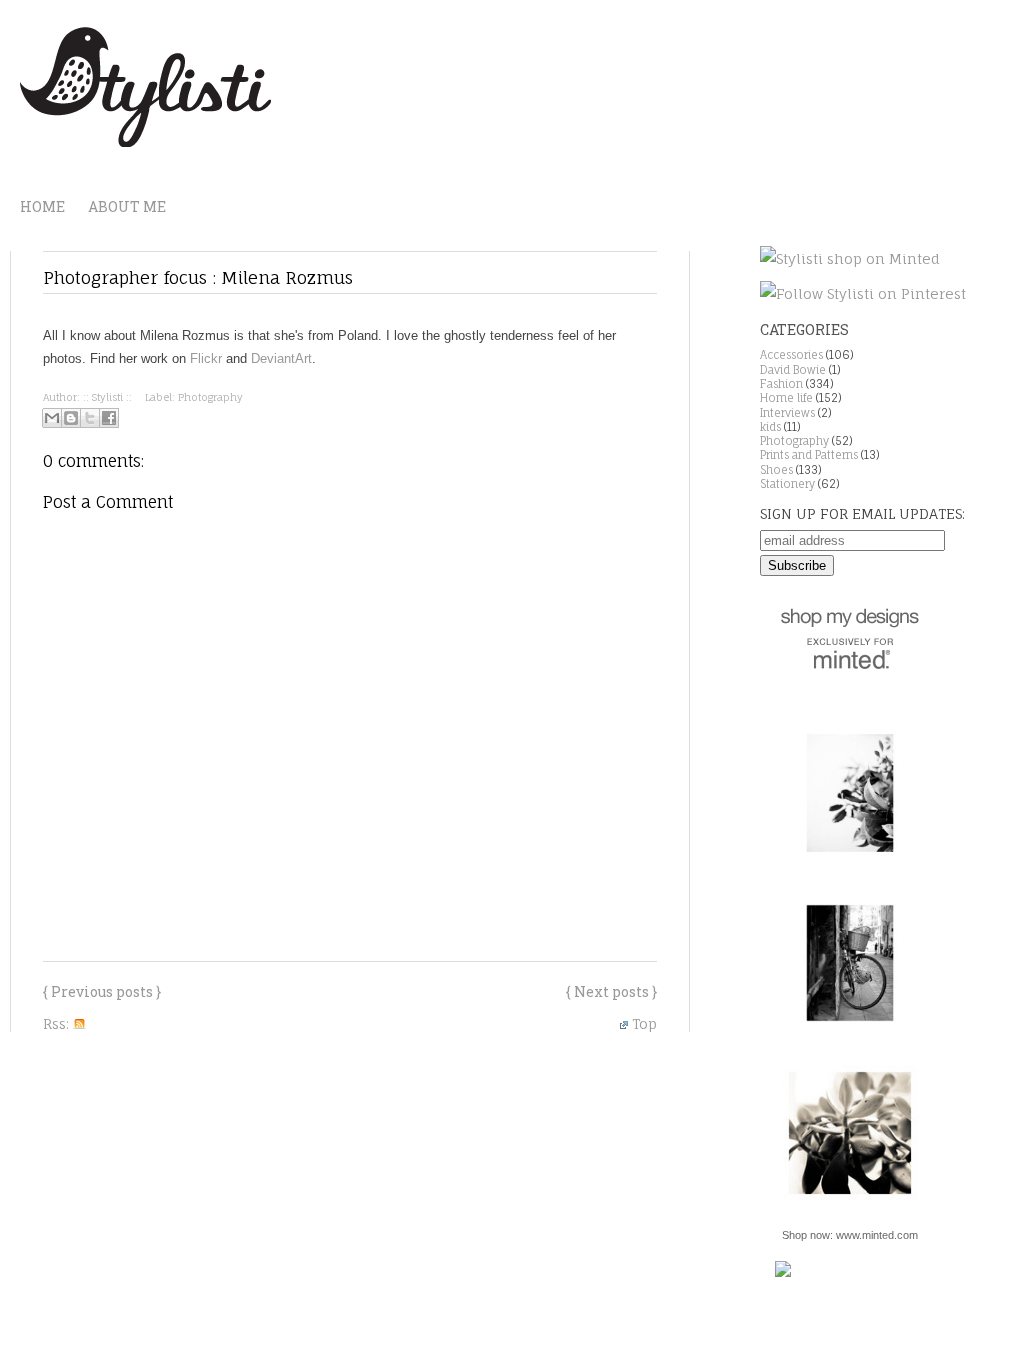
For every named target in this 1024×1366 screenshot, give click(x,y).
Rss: (58, 1023)
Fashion (781, 384)
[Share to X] (90, 418)
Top (644, 1023)
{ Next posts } (611, 991)
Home (42, 206)
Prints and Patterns (809, 455)
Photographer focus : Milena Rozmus (198, 277)
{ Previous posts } (102, 991)
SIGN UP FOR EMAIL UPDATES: (862, 513)
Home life (786, 398)
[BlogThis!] (71, 418)
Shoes (776, 470)
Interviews (787, 413)
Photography (210, 397)
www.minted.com (877, 1235)
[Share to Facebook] (109, 418)
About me (127, 206)
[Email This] (52, 418)
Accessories (791, 355)
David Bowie (793, 370)
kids (770, 427)
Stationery (787, 484)
